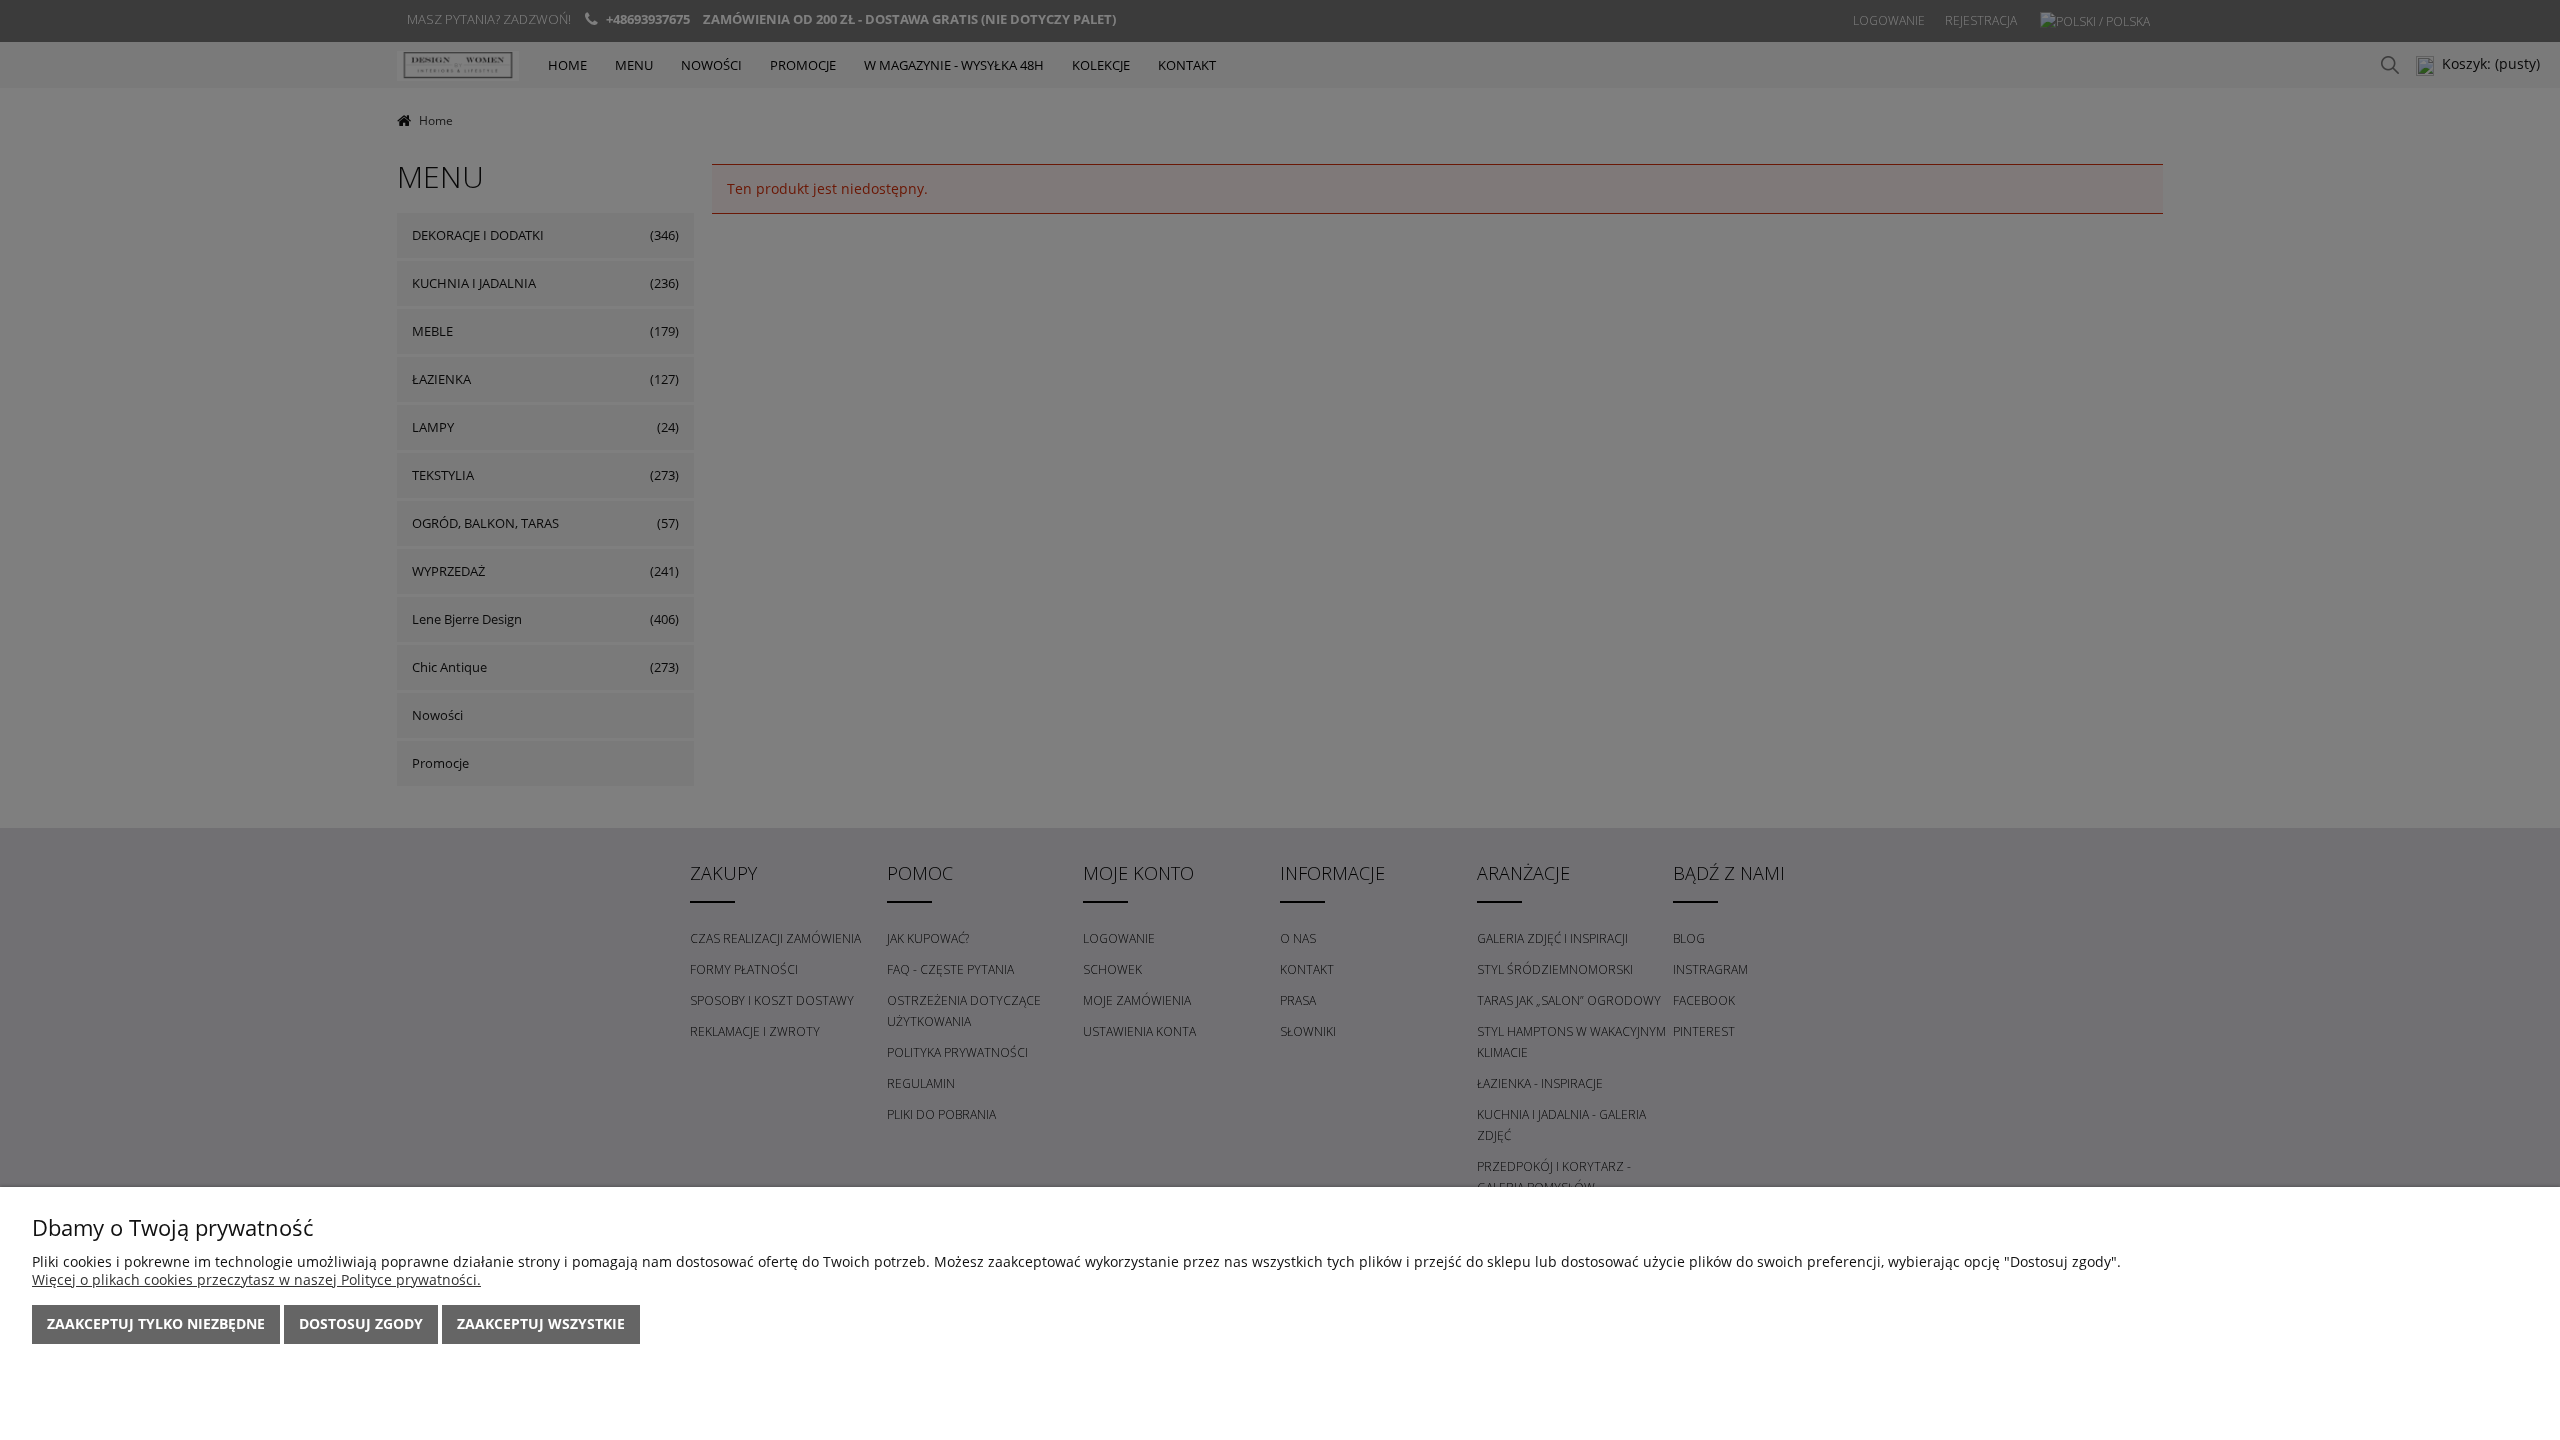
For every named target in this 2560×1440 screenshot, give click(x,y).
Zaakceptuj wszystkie (541, 1323)
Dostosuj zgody (361, 1323)
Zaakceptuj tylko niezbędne (156, 1323)
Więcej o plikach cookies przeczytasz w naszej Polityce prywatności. (256, 1279)
